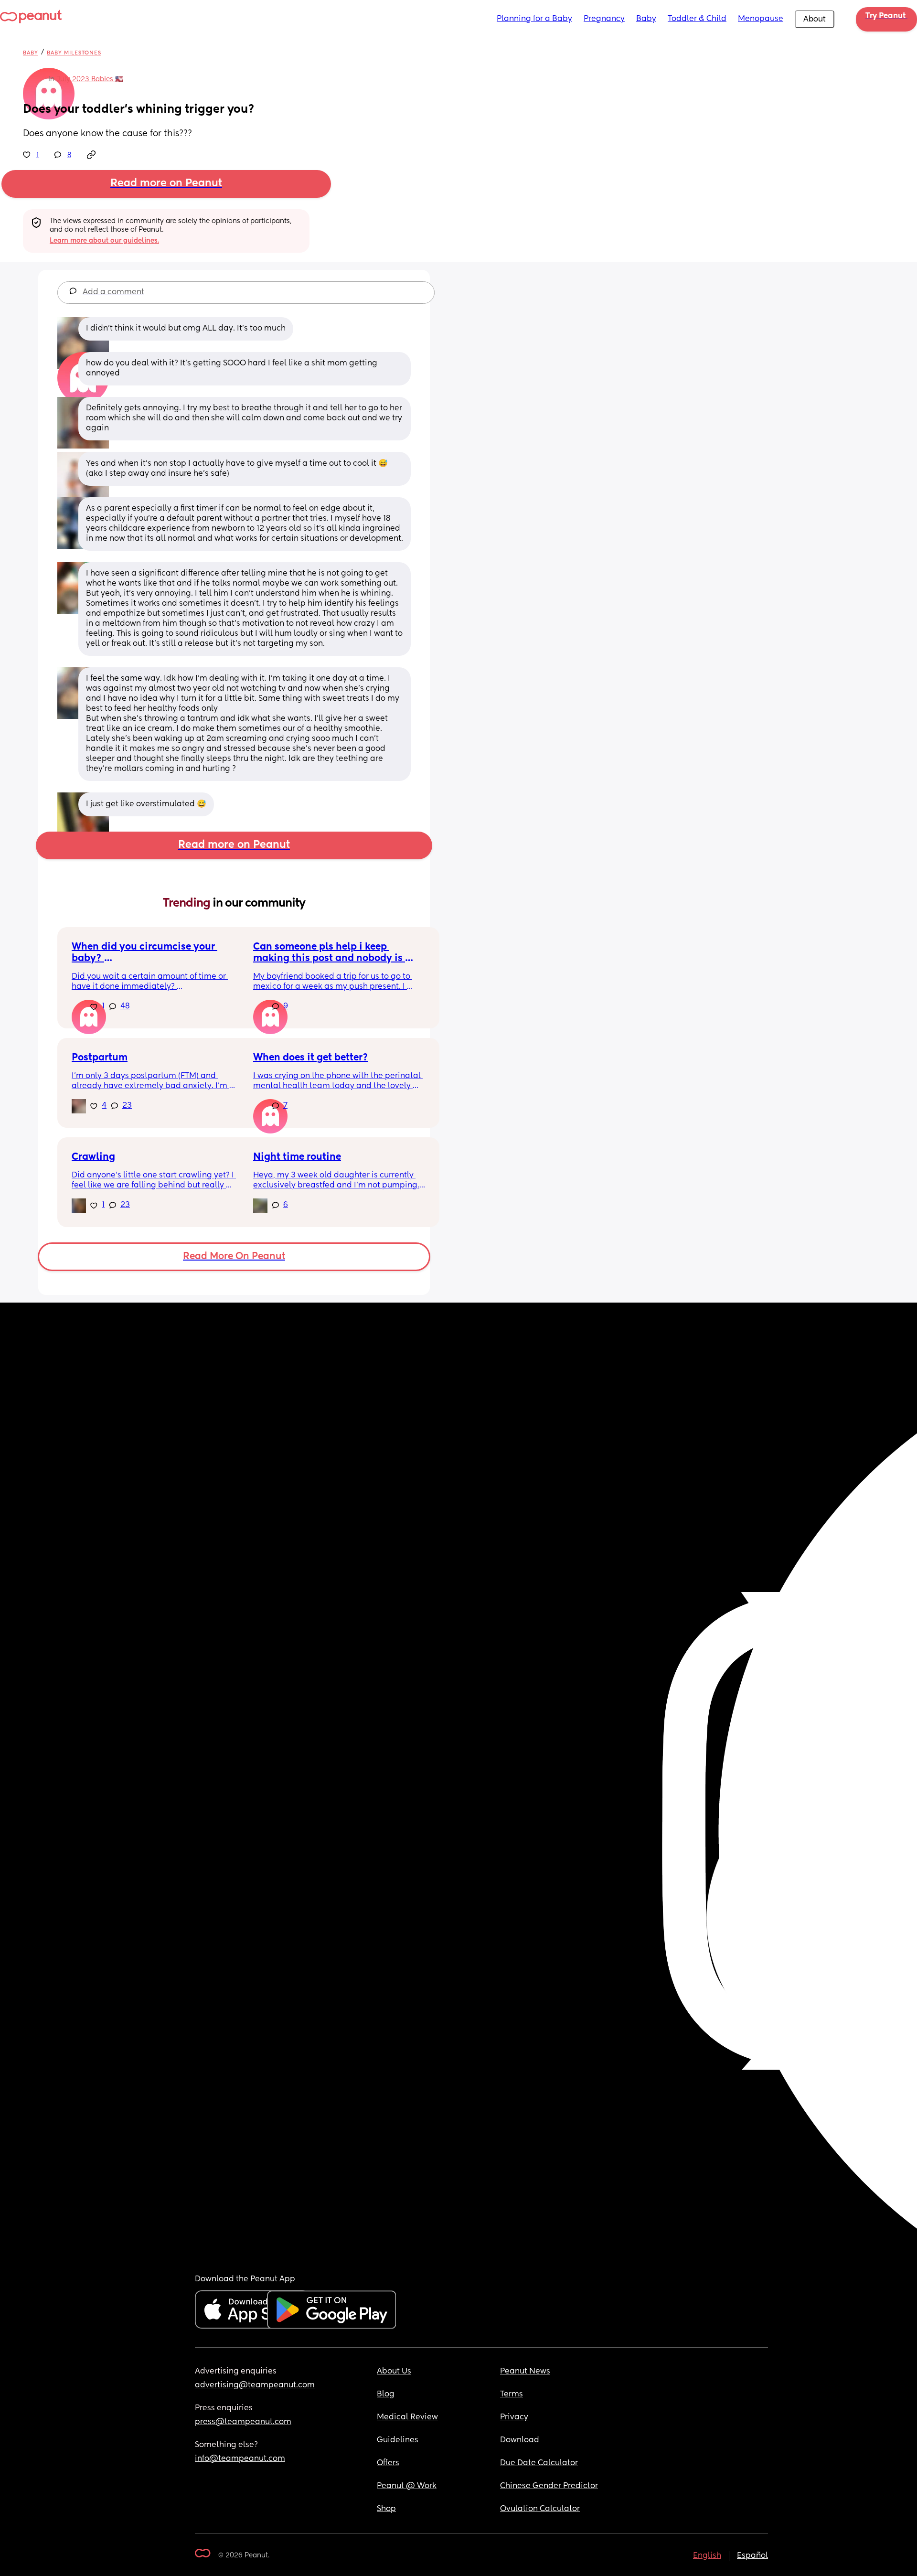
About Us (394, 2372)
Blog (386, 2394)
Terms (512, 2394)
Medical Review (407, 2417)
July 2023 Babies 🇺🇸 (90, 79)
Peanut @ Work (407, 2486)
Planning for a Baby (534, 19)
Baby (646, 19)
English (707, 2556)
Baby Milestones (74, 53)
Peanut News (525, 2372)
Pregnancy (604, 19)
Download (520, 2440)
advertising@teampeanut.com (255, 2385)
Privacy (514, 2417)
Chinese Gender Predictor (549, 2486)
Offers (388, 2463)
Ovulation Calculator (540, 2509)
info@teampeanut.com (240, 2459)
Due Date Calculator (539, 2463)
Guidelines (398, 2440)
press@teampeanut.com (243, 2422)
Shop (386, 2509)
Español (752, 2556)
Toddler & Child (697, 19)
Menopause (761, 19)
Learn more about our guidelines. (104, 241)
